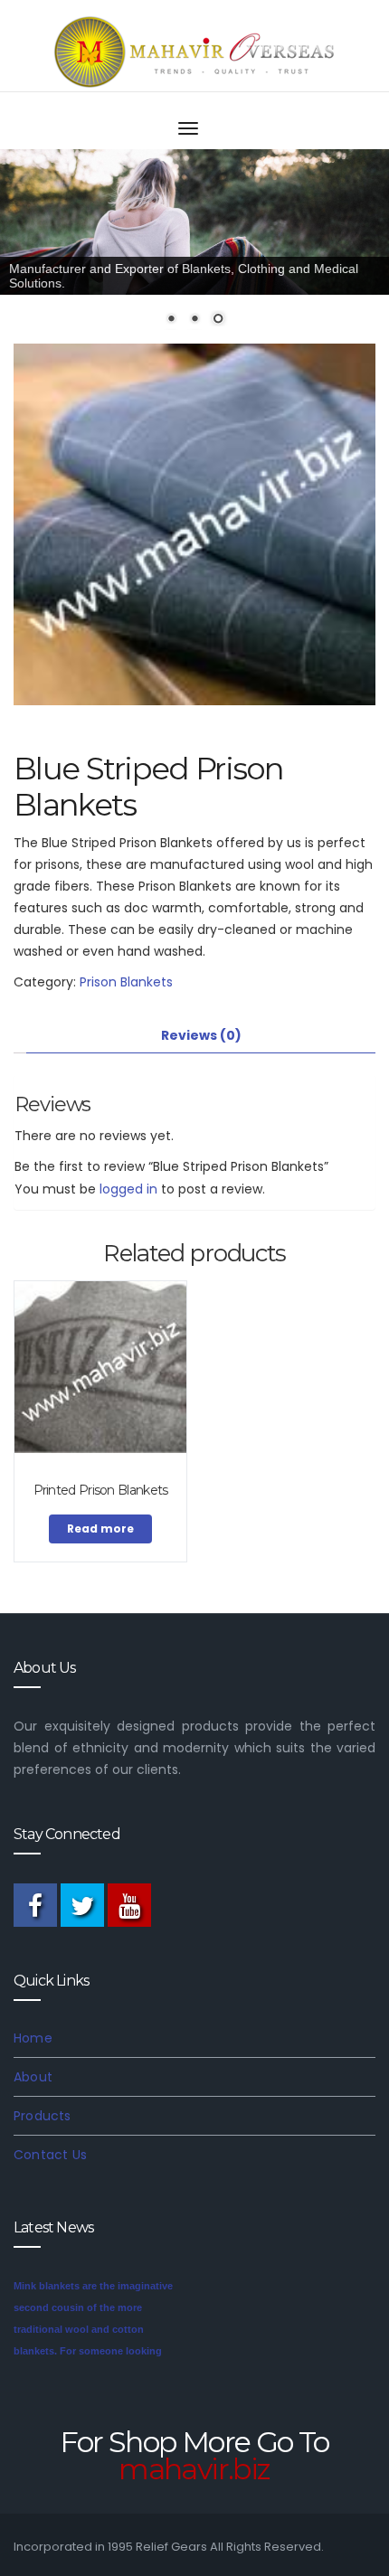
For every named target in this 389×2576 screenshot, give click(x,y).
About (33, 2077)
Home (33, 2038)
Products (43, 2116)
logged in (128, 1189)
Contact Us (50, 2155)
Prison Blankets (126, 982)
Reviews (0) (201, 1035)
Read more (100, 1529)
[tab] (201, 1036)
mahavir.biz (194, 2469)
